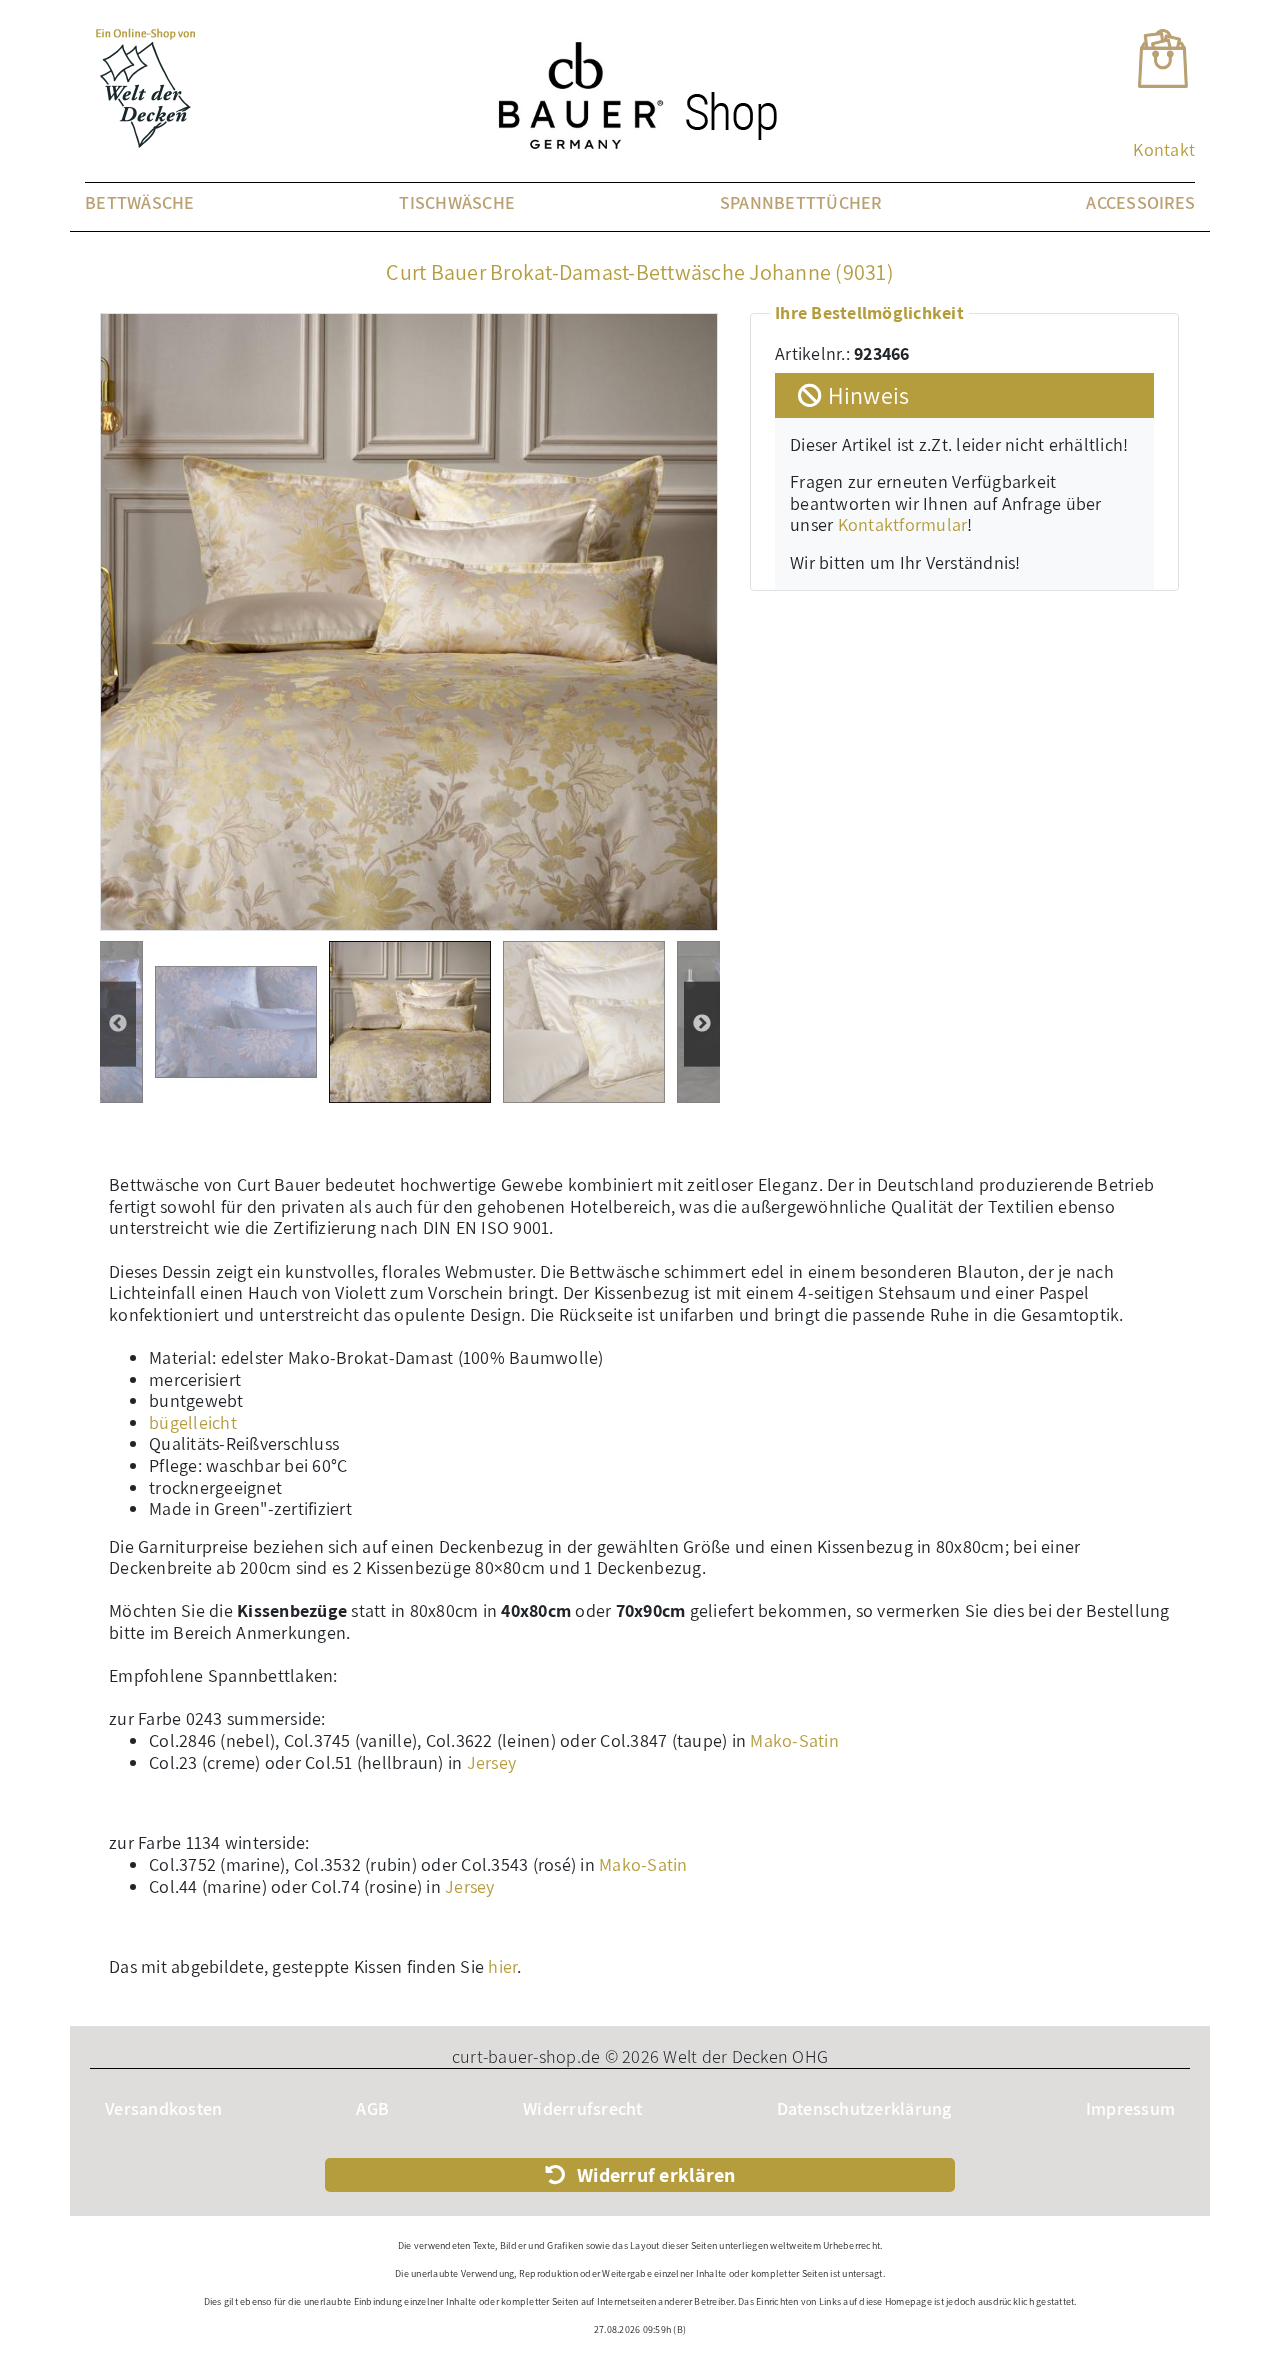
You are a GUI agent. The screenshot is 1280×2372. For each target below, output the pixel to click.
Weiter (118, 1024)
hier (502, 1966)
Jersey (492, 1762)
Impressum (1130, 2108)
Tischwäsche (457, 202)
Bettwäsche (140, 202)
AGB (372, 2108)
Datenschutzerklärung (864, 2108)
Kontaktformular (903, 524)
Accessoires (1140, 202)
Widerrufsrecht (583, 2108)
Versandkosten (163, 2108)
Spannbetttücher (801, 202)
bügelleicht (193, 1422)
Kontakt (1164, 149)
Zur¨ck (702, 1024)
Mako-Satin (794, 1740)
